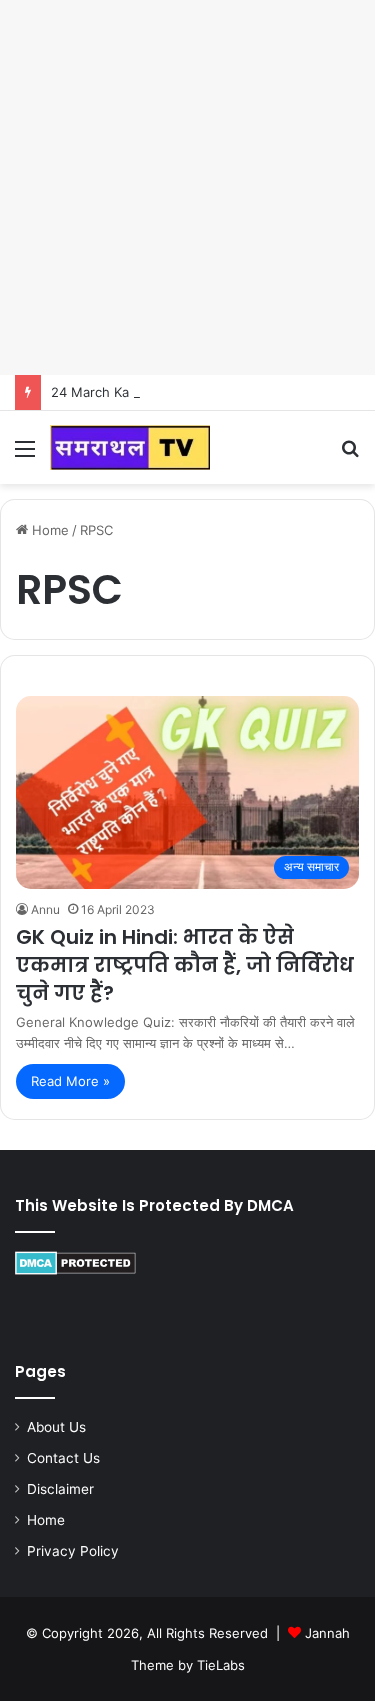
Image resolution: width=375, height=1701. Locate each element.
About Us (56, 1427)
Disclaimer (60, 1489)
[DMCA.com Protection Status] (75, 1270)
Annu (45, 909)
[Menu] (25, 455)
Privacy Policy (73, 1551)
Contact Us (63, 1458)
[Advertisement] (187, 187)
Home (48, 530)
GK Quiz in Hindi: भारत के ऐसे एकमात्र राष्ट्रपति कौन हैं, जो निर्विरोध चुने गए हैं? (185, 965)
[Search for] (350, 455)
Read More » (70, 1081)
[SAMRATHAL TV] (130, 447)
